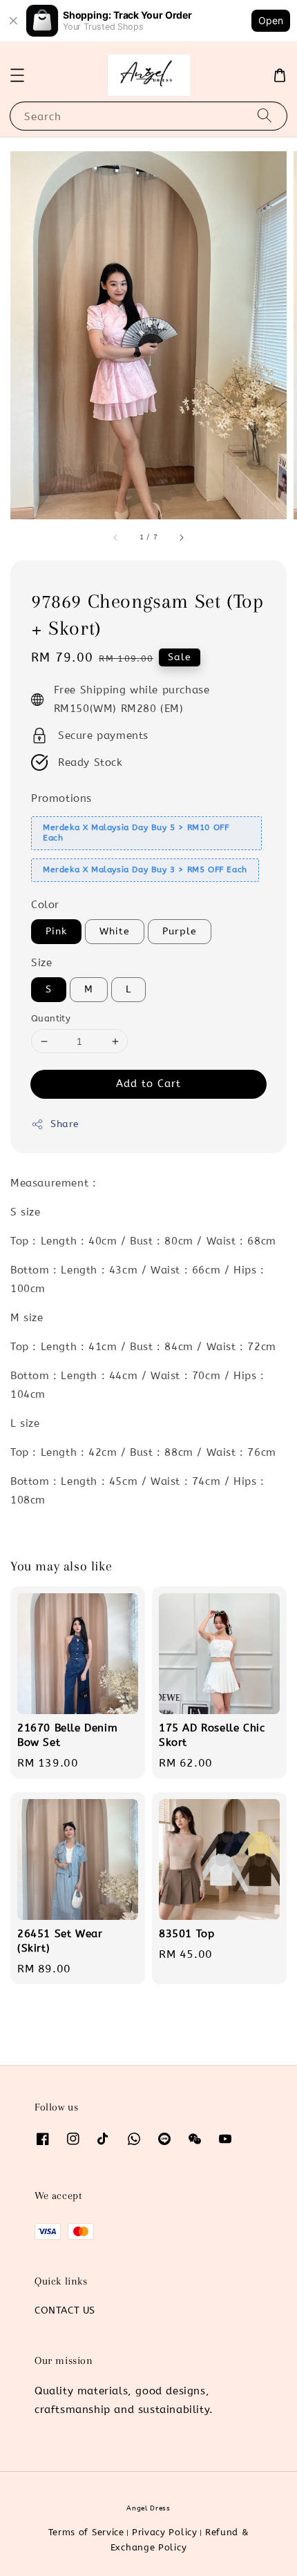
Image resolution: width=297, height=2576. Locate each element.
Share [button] (65, 1124)
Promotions (61, 798)
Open (271, 20)
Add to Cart (148, 1084)
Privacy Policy (165, 2532)
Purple (180, 931)
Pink (56, 931)
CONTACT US (65, 2310)
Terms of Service (86, 2532)
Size (41, 963)
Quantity (51, 1018)
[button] (17, 75)
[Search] (265, 116)
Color (45, 905)
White (115, 931)
